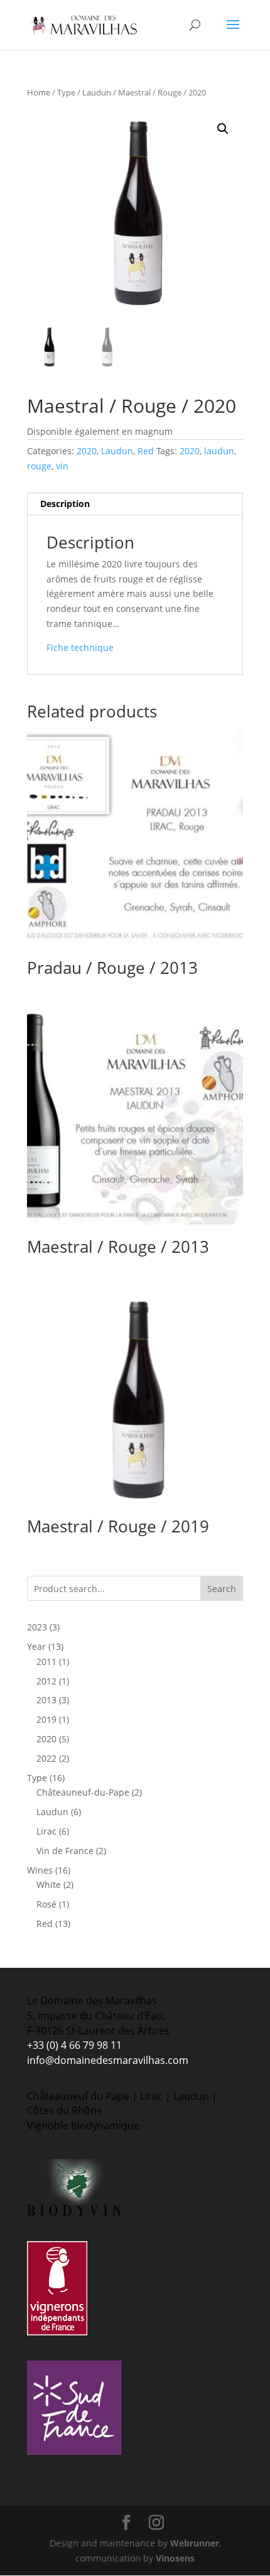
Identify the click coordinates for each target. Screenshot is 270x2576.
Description (65, 504)
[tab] (135, 504)
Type (66, 92)
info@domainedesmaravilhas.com (108, 2060)
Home (39, 92)
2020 (87, 451)
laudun (219, 451)
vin (62, 466)
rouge (39, 466)
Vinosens (175, 2558)
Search (222, 1589)
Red (146, 451)
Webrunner (195, 2543)
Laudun (97, 92)
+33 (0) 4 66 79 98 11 (74, 2045)
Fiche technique (80, 647)
